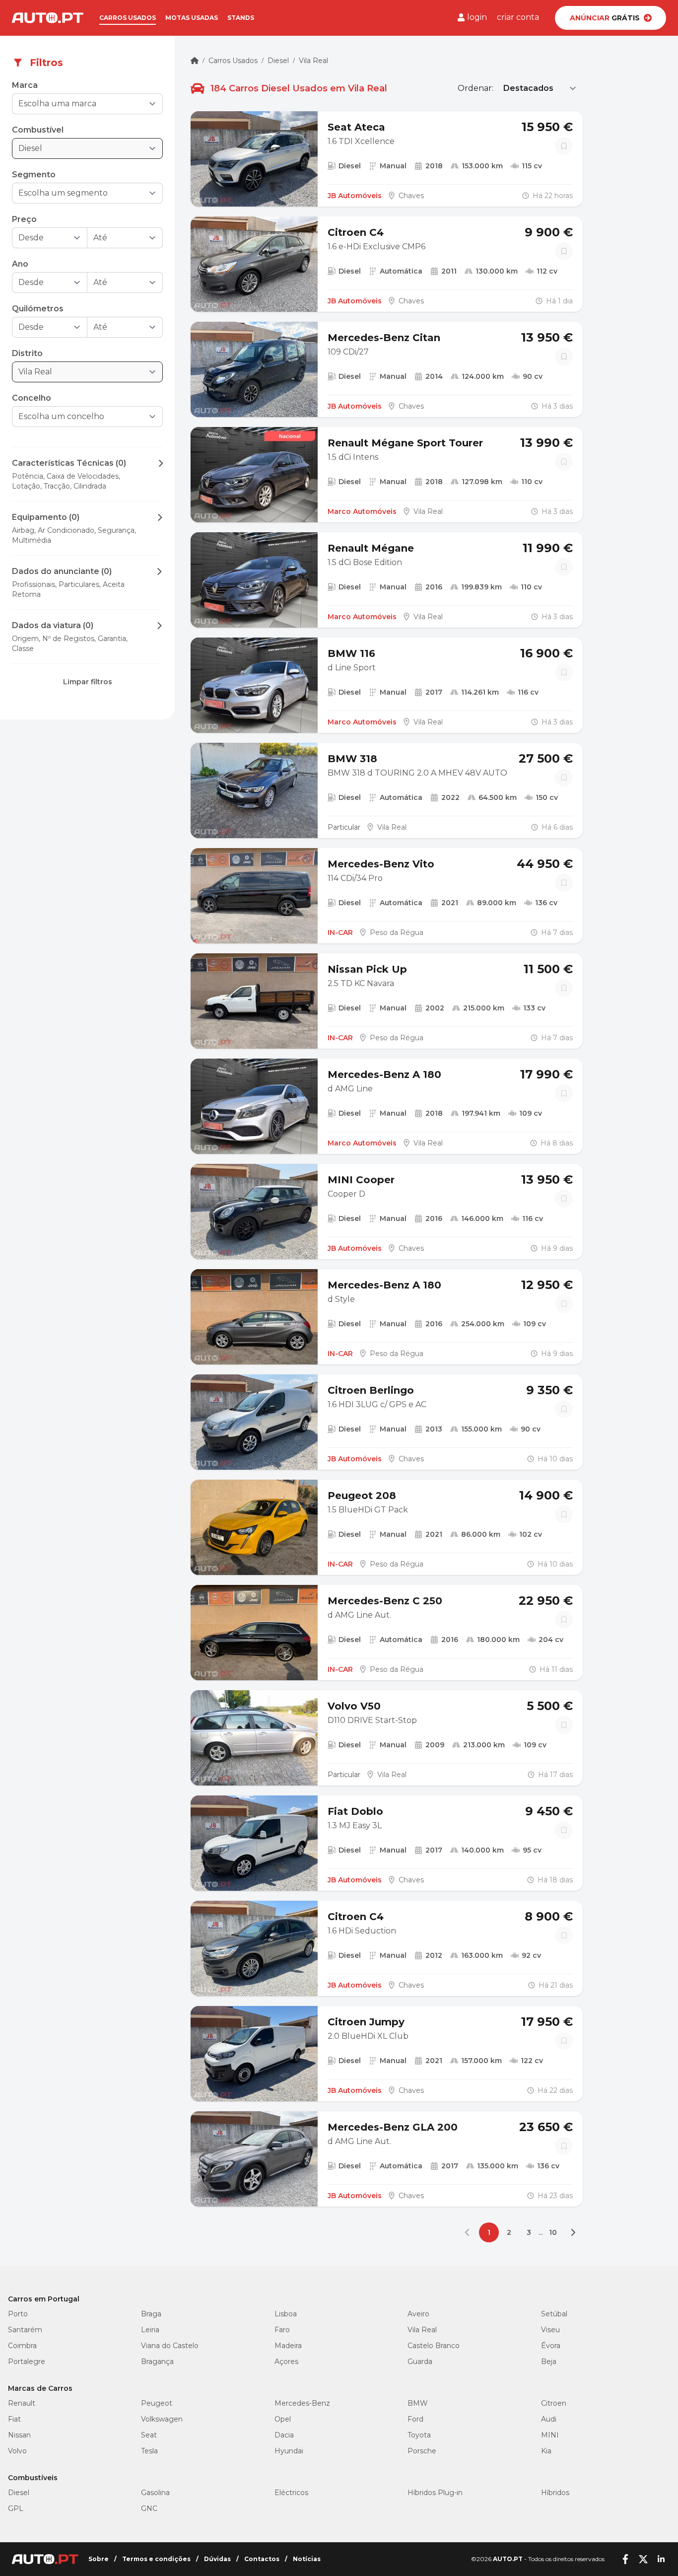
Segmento (34, 175)
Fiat (14, 2419)
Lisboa (286, 2314)
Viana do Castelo (170, 2346)
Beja (549, 2361)
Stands (241, 18)
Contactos (262, 2559)
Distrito (27, 353)
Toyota (419, 2435)
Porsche (422, 2451)
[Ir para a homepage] (48, 18)
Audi (549, 2419)
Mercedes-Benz (302, 2403)
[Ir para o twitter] (643, 2559)
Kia (546, 2451)
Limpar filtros (88, 682)
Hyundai (289, 2451)
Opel (283, 2419)
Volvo (17, 2451)
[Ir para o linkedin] (661, 2559)
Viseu (550, 2330)
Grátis (605, 18)
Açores (286, 2361)
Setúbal (554, 2314)
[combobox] (80, 104)
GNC (149, 2508)
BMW (418, 2403)
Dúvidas (217, 2559)
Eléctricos (291, 2493)
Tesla (149, 2451)
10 (553, 2232)
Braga (151, 2314)
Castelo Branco (434, 2346)
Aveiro (418, 2314)
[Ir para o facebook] (625, 2559)
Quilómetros (38, 309)
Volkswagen (162, 2419)
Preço (24, 219)
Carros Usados (233, 61)
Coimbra (22, 2346)
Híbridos (555, 2493)
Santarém (25, 2330)
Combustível (38, 130)
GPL (16, 2508)
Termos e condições (156, 2559)
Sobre (99, 2559)
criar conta (518, 17)
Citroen (554, 2403)
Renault (22, 2403)
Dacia (284, 2435)
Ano (20, 264)
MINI (550, 2435)
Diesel (278, 61)
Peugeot (157, 2403)
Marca (25, 85)
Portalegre (27, 2361)
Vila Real (313, 61)
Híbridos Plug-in (435, 2493)
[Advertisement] (87, 805)
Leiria (150, 2330)
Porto (18, 2314)
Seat (149, 2435)
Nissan (19, 2435)
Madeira (288, 2346)
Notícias (307, 2559)
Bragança (157, 2361)
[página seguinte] (573, 2232)
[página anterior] (469, 2232)
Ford (415, 2419)
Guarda (420, 2361)
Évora (551, 2346)
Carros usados (128, 18)
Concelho (32, 398)
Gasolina (155, 2493)
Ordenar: (475, 88)
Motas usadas (192, 18)
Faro (282, 2330)
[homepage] (195, 61)
